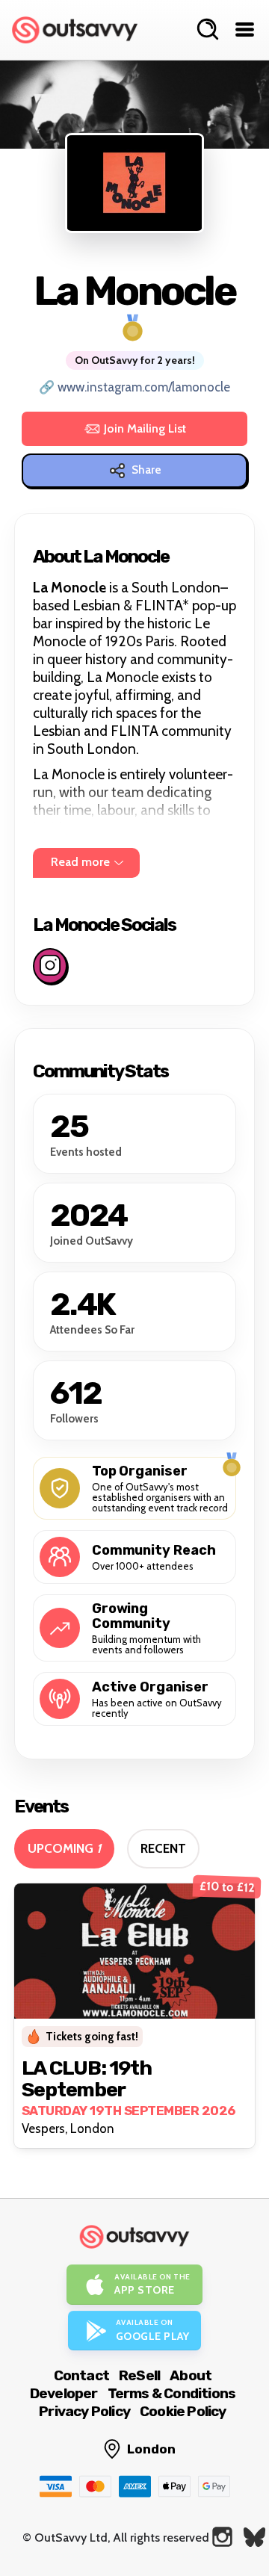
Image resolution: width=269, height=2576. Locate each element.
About (191, 2375)
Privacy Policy (84, 2411)
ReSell (139, 2375)
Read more (80, 862)
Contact (81, 2375)
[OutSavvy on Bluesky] (254, 2537)
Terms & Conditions (172, 2393)
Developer (64, 2393)
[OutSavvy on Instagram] (222, 2537)
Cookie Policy (183, 2411)
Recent (163, 1848)
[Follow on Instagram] (50, 966)
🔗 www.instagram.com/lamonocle (134, 387)
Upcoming (64, 1848)
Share (146, 470)
